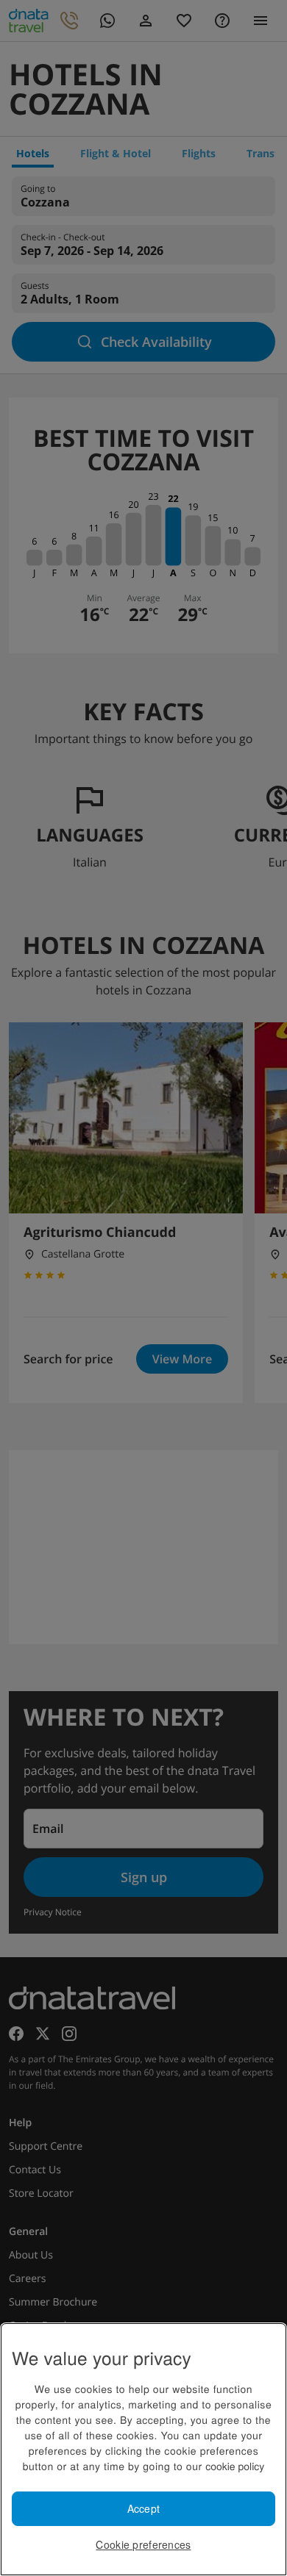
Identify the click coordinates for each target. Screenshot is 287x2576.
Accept (144, 2508)
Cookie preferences (143, 2544)
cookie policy (235, 2466)
